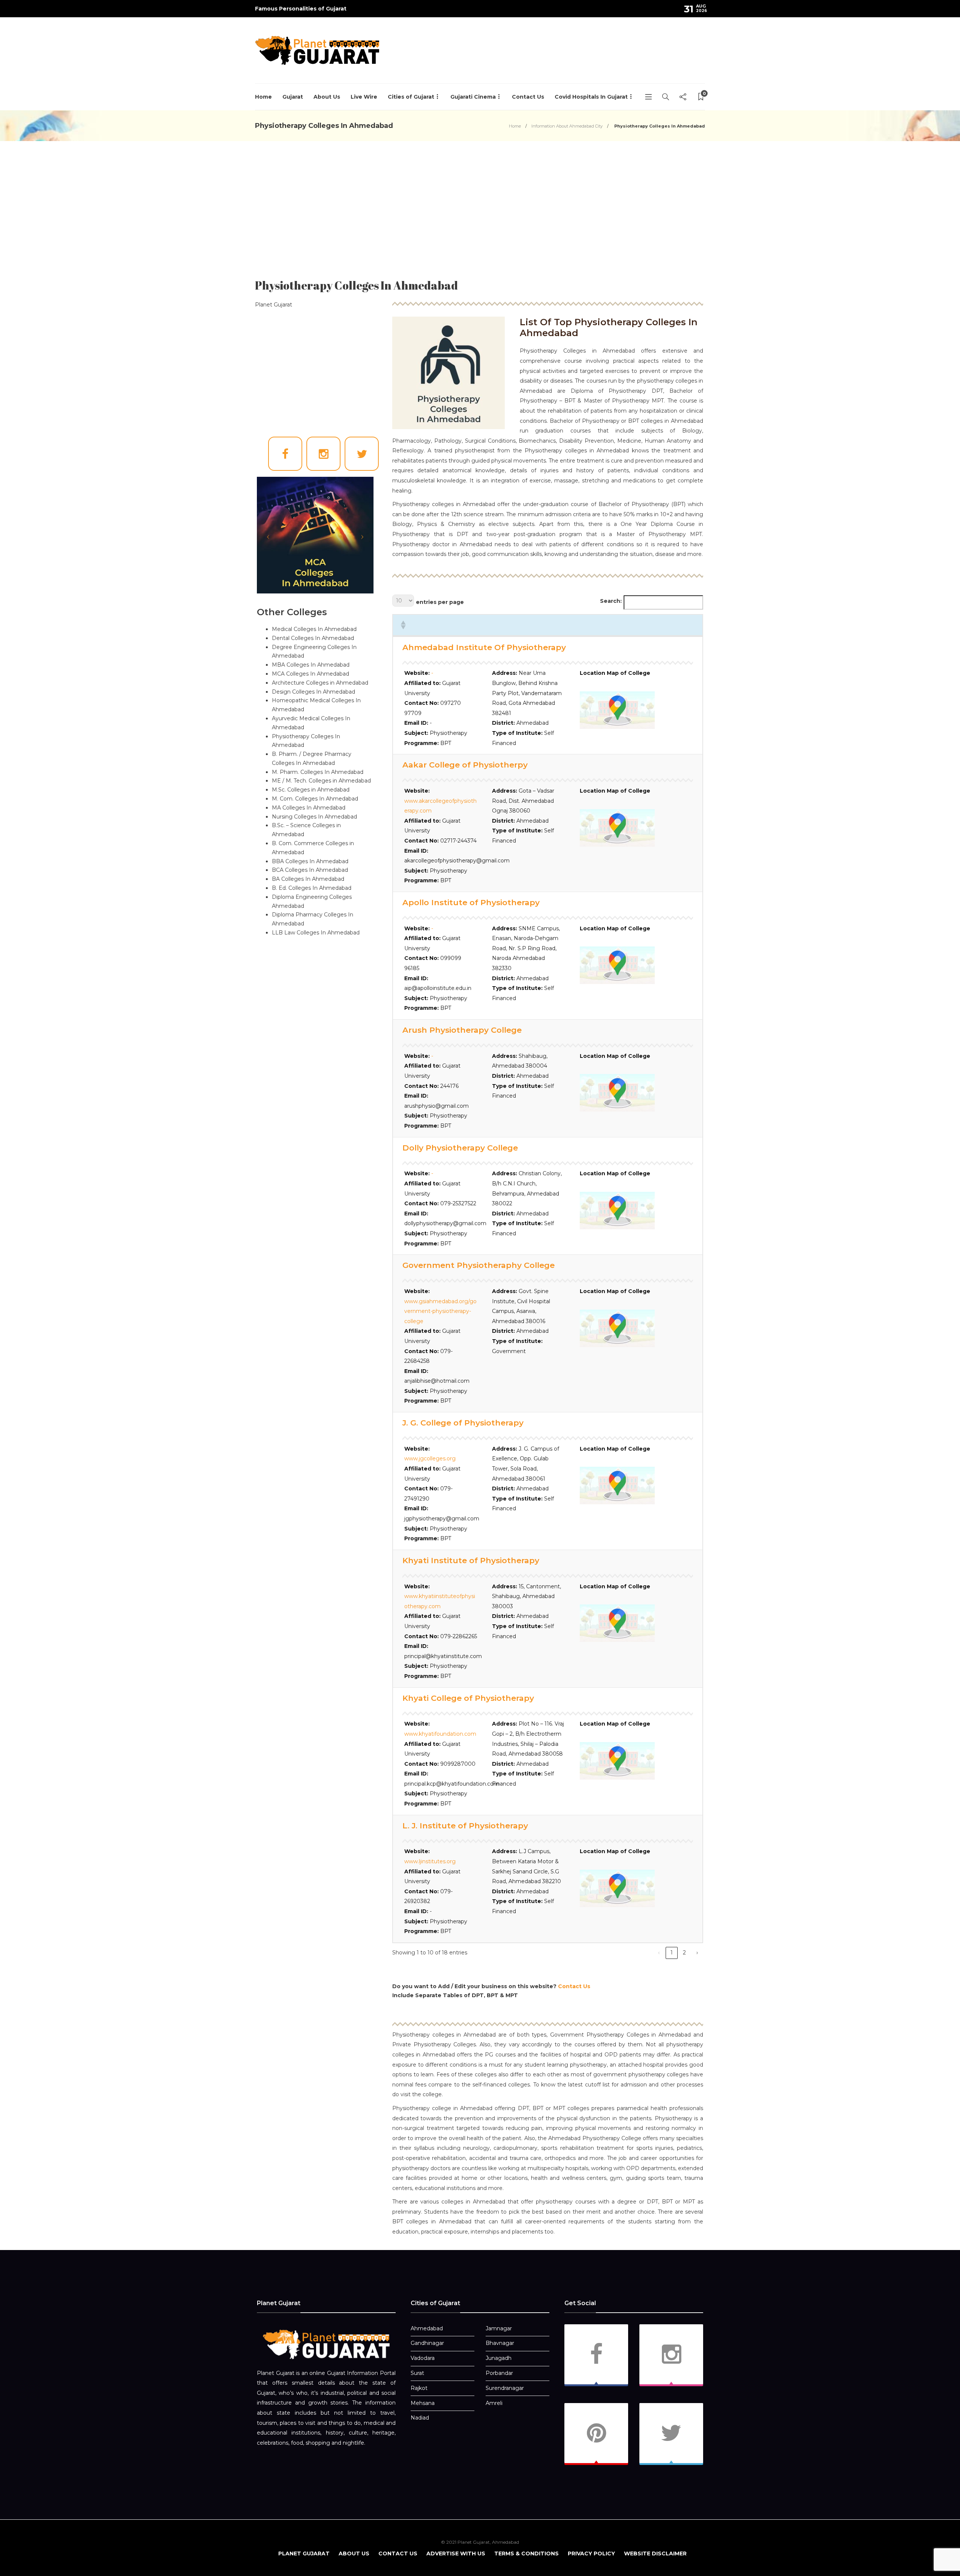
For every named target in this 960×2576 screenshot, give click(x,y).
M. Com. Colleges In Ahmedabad (315, 799)
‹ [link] (659, 1953)
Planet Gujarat (304, 2553)
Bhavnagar (500, 2343)
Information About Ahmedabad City (567, 126)
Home (263, 97)
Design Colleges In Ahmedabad (313, 692)
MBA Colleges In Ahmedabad (311, 665)
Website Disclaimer (655, 2553)
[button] (403, 625)
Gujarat (293, 97)
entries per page (440, 602)
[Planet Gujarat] (326, 2344)
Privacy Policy (591, 2553)
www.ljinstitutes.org (430, 1861)
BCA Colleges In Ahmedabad (310, 870)
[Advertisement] (568, 59)
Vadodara (423, 2358)
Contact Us (528, 97)
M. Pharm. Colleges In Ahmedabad (318, 772)
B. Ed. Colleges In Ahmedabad (312, 888)
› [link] (697, 1953)
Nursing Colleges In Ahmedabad (314, 817)
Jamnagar (499, 2328)
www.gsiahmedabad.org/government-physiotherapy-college (440, 1311)
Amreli (494, 2403)
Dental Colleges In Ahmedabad (313, 638)
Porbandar (499, 2373)
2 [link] (684, 1953)
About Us (327, 97)
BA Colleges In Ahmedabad (308, 879)
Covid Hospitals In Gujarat (591, 97)
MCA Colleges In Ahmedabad (310, 674)
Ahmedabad (427, 2328)
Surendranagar (505, 2388)
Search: (611, 601)
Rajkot (419, 2388)
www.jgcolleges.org (430, 1458)
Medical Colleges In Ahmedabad (314, 629)
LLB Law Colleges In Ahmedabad (316, 933)
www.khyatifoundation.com (440, 1734)
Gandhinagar (427, 2343)
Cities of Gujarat (411, 97)
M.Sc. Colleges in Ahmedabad (311, 790)
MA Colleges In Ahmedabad (309, 808)
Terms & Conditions (526, 2553)
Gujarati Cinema (473, 97)
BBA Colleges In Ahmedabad (310, 861)
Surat (417, 2373)
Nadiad (420, 2418)
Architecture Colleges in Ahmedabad (320, 683)
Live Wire (364, 97)
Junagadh (499, 2358)
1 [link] (672, 1953)
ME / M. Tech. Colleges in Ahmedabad (321, 781)
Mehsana (423, 2403)
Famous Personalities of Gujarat (301, 9)
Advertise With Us (456, 2553)
